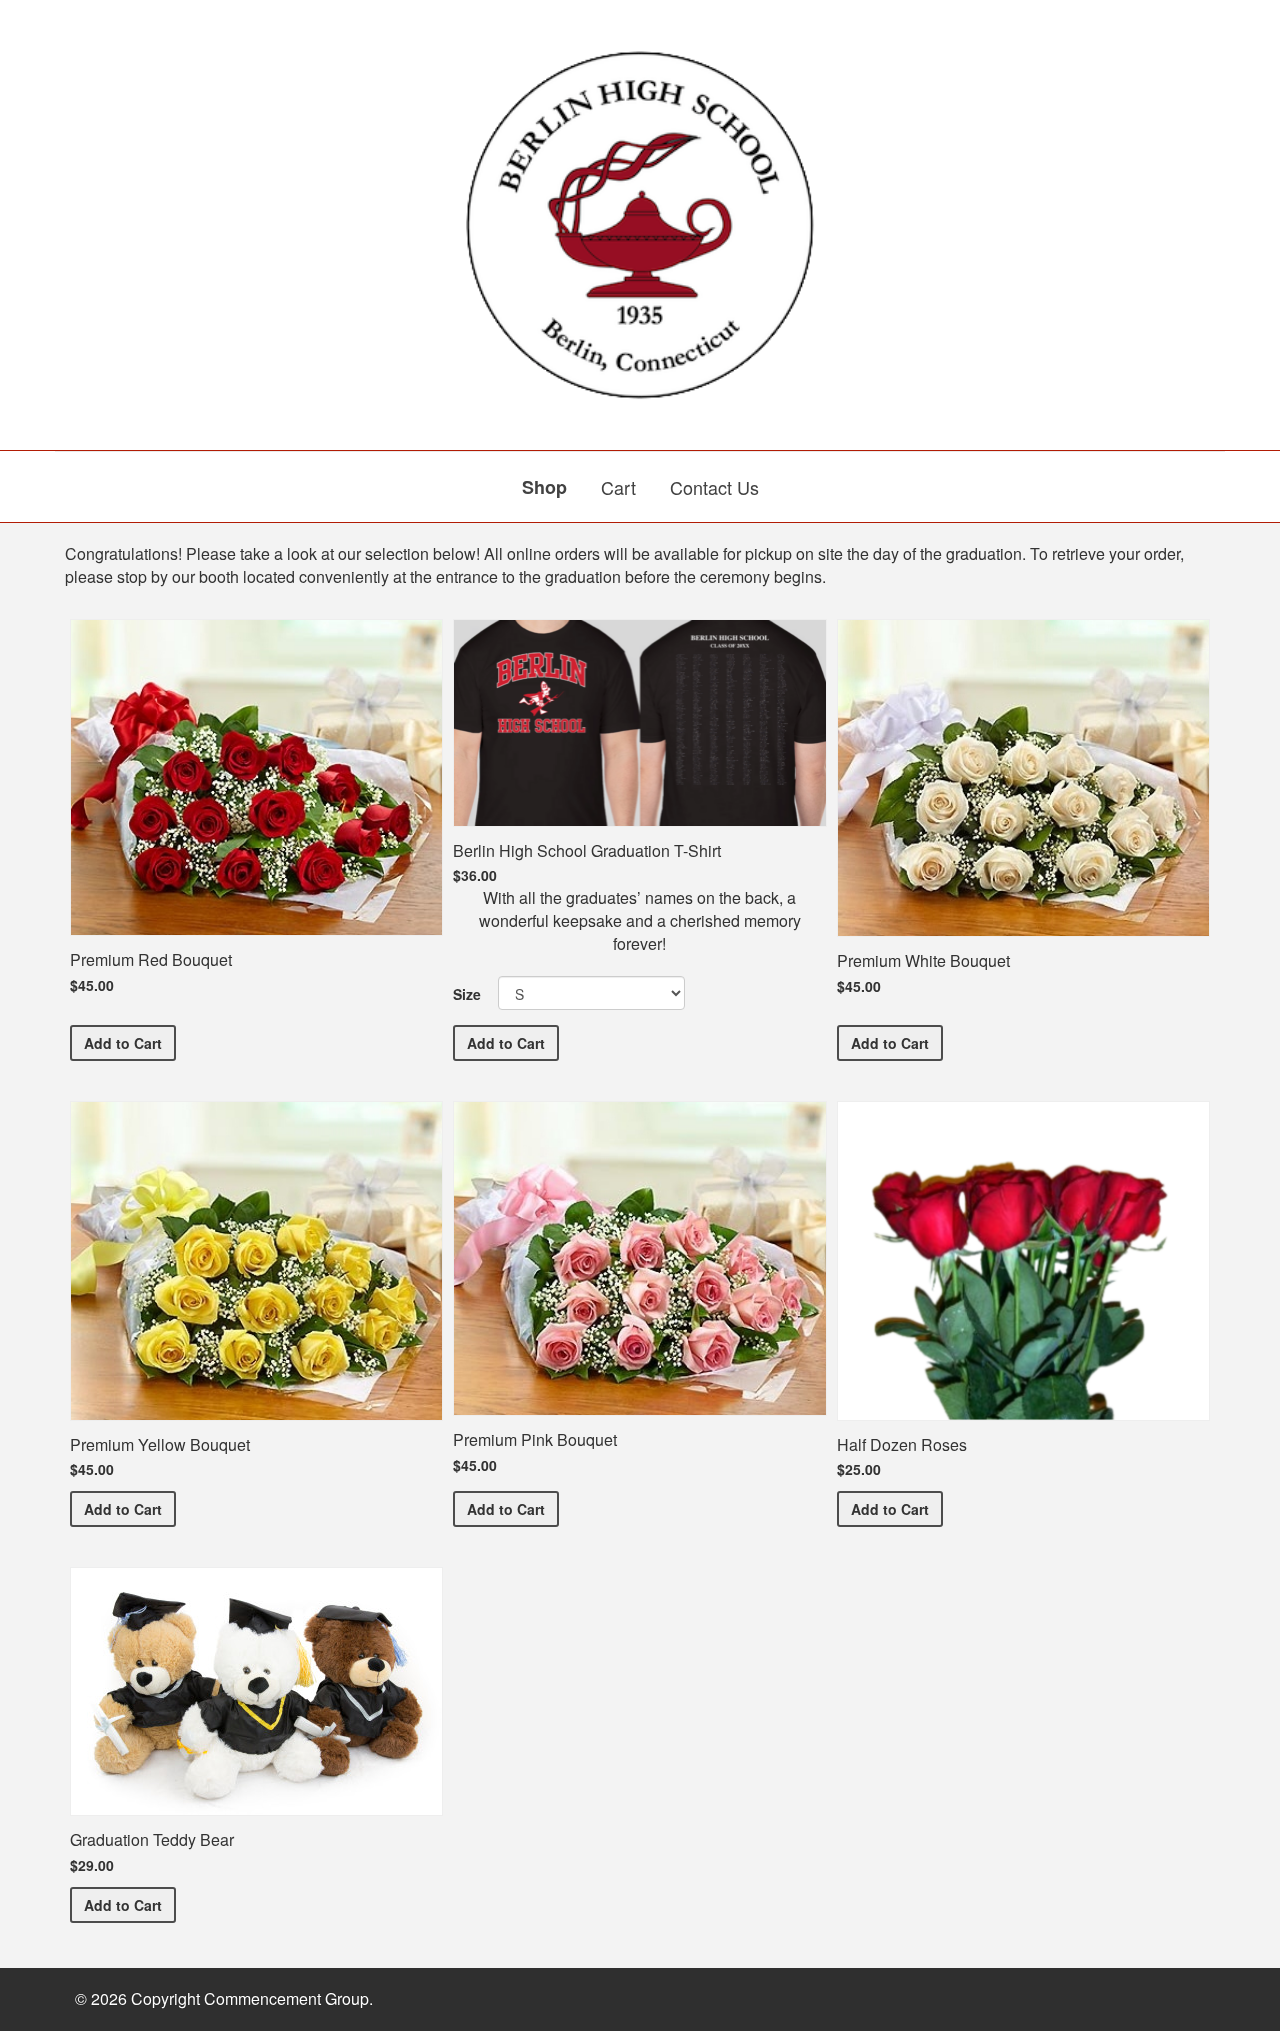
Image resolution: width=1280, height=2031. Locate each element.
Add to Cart (130, 1042)
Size (467, 994)
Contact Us (714, 487)
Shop (544, 487)
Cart (618, 487)
